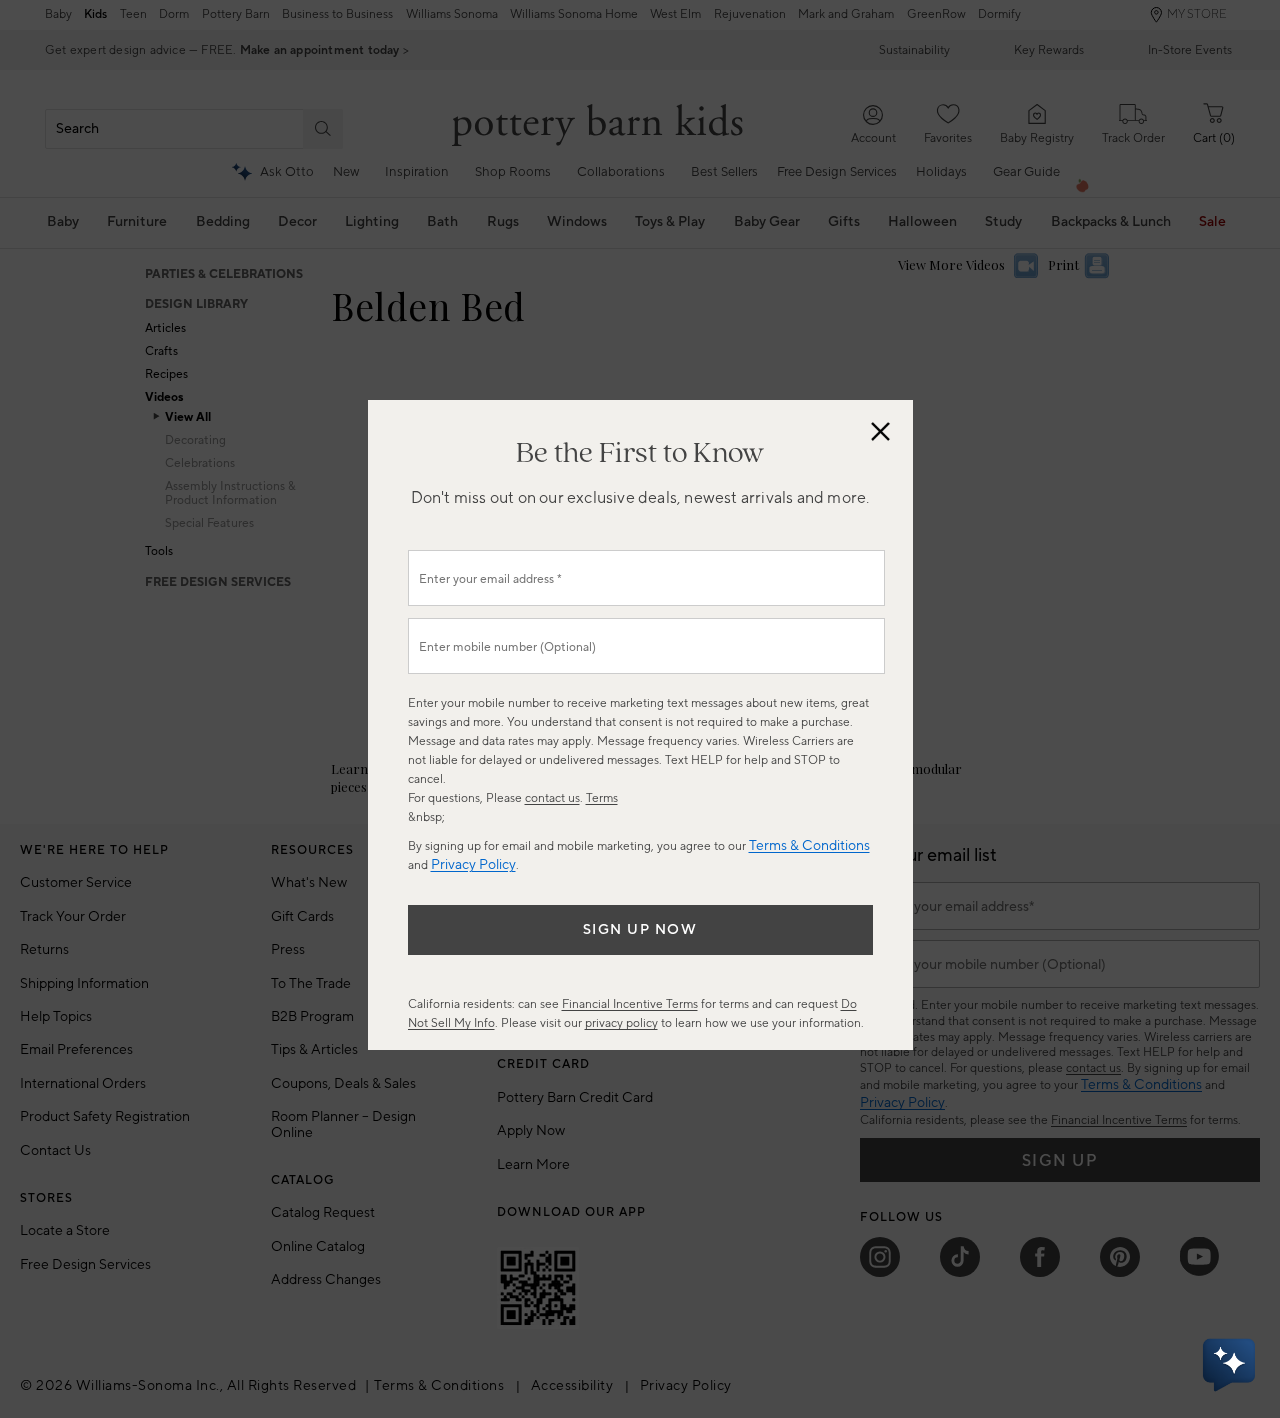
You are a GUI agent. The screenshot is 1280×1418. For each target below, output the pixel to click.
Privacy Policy (473, 865)
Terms (602, 798)
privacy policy (621, 1023)
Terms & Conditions (809, 846)
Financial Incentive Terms (630, 1004)
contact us (552, 798)
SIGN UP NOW (640, 930)
